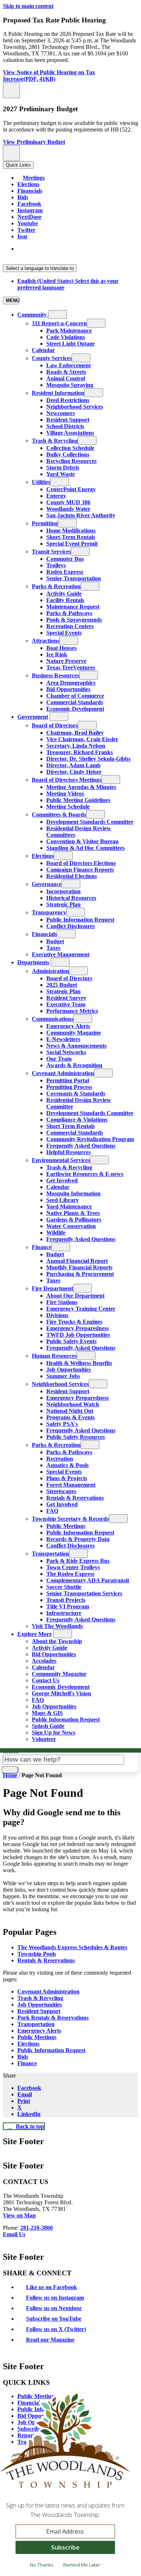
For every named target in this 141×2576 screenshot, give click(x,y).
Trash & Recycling (55, 441)
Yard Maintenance (69, 1206)
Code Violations (66, 337)
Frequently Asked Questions (81, 1146)
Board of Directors (55, 725)
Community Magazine (74, 1033)
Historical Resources (71, 898)
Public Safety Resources (76, 1437)
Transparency (49, 912)
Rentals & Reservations (75, 1498)
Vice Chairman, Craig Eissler (82, 739)
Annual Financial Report (77, 1261)
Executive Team (66, 1004)
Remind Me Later (82, 2565)
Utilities (41, 482)
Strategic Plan (63, 904)
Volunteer (44, 1739)
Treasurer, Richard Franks (80, 752)
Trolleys (56, 565)
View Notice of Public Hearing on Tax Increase (49, 76)
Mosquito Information (73, 1193)
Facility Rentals (65, 600)
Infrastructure (64, 1613)
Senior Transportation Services (84, 1593)
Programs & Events (70, 1417)
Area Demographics (71, 683)
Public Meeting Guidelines (78, 800)
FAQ (52, 1511)
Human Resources (54, 1356)
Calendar (43, 350)
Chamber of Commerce (75, 696)
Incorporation (63, 891)
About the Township (57, 1641)
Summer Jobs (63, 1376)
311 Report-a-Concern (59, 323)
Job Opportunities (69, 1370)
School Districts (65, 426)
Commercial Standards (75, 702)
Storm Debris (63, 467)
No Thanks (42, 2565)
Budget (55, 941)
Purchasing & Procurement (80, 1274)
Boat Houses (61, 648)
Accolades (44, 1661)
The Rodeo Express (70, 1574)
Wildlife (56, 1233)
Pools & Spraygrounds (74, 620)
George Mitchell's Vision (61, 1693)
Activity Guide (64, 594)
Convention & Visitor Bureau (82, 841)
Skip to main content (28, 6)
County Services (52, 358)
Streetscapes (61, 1491)
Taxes (53, 948)
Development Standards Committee (90, 822)
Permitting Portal (68, 1080)
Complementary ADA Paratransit (88, 1580)
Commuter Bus (65, 559)
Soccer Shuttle (64, 1587)
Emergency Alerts (68, 1026)
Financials (44, 934)
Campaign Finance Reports (80, 870)
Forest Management (71, 1485)
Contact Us (46, 1680)
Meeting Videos (65, 794)
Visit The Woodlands (57, 1626)
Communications (53, 1019)
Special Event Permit (72, 544)
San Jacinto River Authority (81, 515)
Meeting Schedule (68, 807)
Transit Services (51, 552)
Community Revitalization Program (90, 1139)
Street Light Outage (70, 344)
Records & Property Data (78, 1539)
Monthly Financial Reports (79, 1267)
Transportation (50, 1554)
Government (33, 717)
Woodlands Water (68, 509)
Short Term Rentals (70, 1126)
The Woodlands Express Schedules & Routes (72, 1947)
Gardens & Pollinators (74, 1220)
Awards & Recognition (74, 1065)
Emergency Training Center (81, 1309)
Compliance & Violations (77, 1120)
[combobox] (40, 268)
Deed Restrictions (68, 400)
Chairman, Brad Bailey (75, 733)
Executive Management (61, 954)
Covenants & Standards (76, 1093)
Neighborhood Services (75, 407)
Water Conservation (71, 1226)
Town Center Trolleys (73, 1567)
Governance (47, 884)
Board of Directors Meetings (67, 780)
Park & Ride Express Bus (78, 1561)
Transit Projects (66, 1600)
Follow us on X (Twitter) (56, 2329)
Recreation (60, 1459)
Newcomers (61, 413)
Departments (33, 962)
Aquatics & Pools (67, 1465)
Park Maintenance (69, 331)
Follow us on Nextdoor (54, 2308)
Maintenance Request (73, 607)
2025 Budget (62, 985)
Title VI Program (68, 1606)
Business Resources (55, 675)
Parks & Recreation (56, 586)
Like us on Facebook (52, 2287)
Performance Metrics (72, 1011)
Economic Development (75, 709)
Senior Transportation (74, 578)
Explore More (35, 1634)
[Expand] (57, 314)
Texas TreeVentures (71, 667)
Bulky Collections (68, 454)
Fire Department (52, 1288)
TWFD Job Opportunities (78, 1335)
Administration (50, 971)
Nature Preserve (66, 661)
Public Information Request (80, 920)
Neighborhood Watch (73, 1404)
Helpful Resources (69, 1152)
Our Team (59, 1059)
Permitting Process (69, 1087)
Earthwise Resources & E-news (85, 1174)
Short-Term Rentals (71, 537)
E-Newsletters (63, 1039)
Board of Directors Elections (81, 863)
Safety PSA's (62, 1424)
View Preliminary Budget (34, 142)
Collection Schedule (70, 448)
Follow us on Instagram (55, 2298)
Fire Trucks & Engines (74, 1322)
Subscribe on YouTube (54, 2319)
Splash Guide (48, 1726)
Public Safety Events (71, 1341)
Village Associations (70, 433)
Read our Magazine (50, 2340)
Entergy (56, 496)
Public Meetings (66, 1526)
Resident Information (58, 393)
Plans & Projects (67, 1478)
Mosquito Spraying (70, 385)
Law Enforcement (69, 365)
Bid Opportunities (68, 689)
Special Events (64, 633)
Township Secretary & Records (70, 1519)
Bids (23, 2057)
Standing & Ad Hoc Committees (86, 848)
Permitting (45, 523)
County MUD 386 (68, 502)
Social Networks (66, 1052)
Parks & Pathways (69, 613)
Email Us (14, 2234)
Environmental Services (61, 1160)
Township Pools (37, 1954)
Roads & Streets (66, 372)
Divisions (57, 1315)
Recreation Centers (70, 626)
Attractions (46, 641)
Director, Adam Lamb (73, 765)
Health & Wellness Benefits (79, 1363)
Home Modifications (71, 531)
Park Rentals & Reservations (53, 2018)
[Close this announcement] (11, 90)
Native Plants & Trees (73, 1213)
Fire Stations (62, 1302)
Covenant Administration (63, 1073)
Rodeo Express (65, 572)
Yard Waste (61, 474)
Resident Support (68, 420)
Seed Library (63, 1200)
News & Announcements (76, 1046)
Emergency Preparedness (78, 1328)
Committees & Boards (59, 815)
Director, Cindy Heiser (74, 772)
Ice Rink (57, 654)
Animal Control (66, 378)
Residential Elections (72, 876)
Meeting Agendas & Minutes (81, 787)
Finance (42, 1247)
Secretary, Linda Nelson (76, 746)
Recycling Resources (71, 461)
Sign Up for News (54, 1732)
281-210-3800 (37, 2228)
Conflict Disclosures (70, 926)
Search (11, 1751)
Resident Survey (66, 998)
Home (10, 1775)
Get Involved (62, 1180)
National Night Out (70, 1411)
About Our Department (75, 1296)
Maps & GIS (47, 1713)
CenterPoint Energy (71, 489)
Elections (43, 856)
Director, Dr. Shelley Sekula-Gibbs (88, 759)
